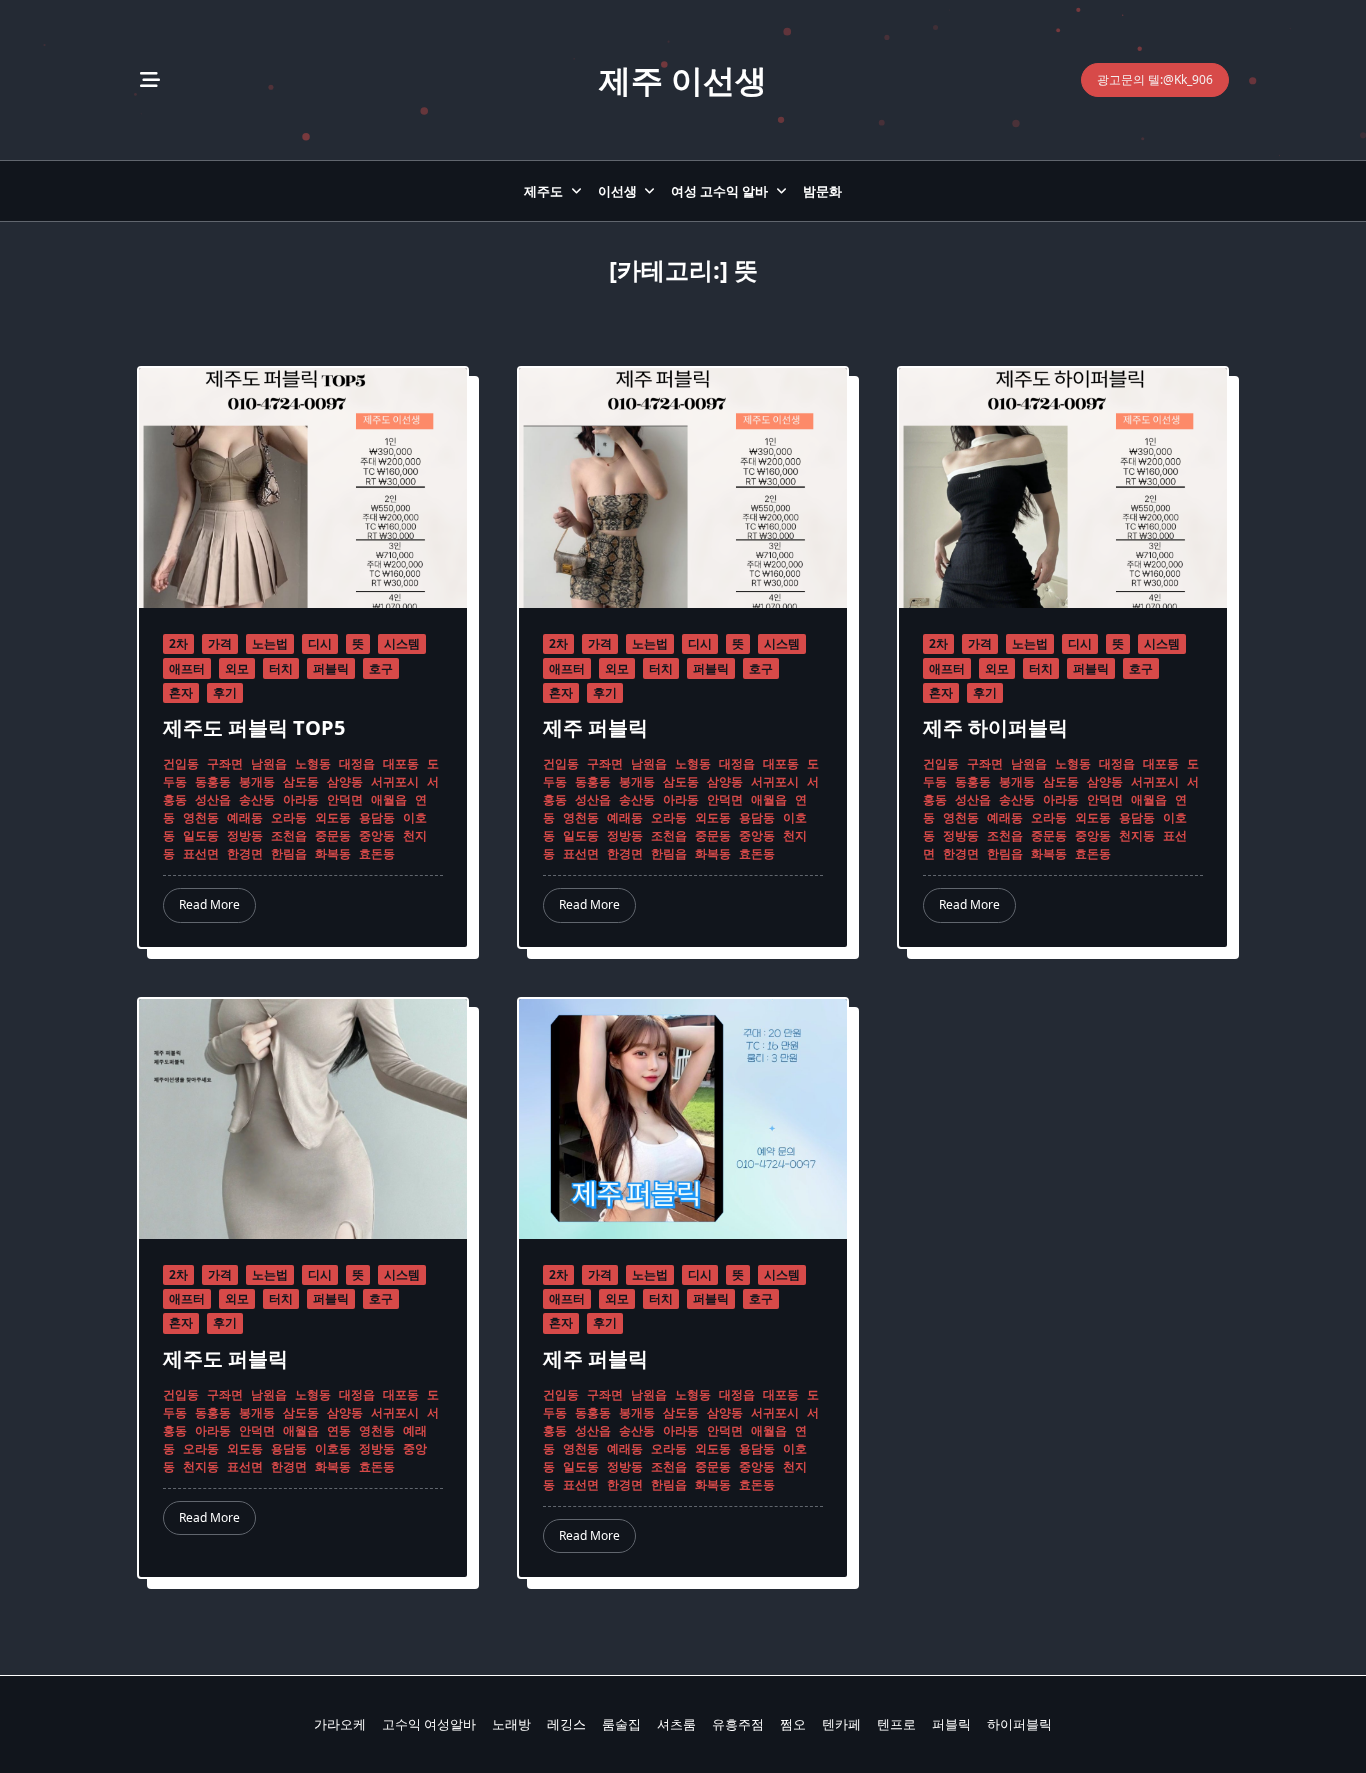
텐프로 (896, 1724)
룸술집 (621, 1724)
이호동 (333, 1448)
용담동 (377, 817)
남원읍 (269, 763)
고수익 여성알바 (429, 1724)
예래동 (245, 817)
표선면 (201, 853)
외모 (237, 668)
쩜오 (793, 1724)
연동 (339, 1430)
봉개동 (257, 781)
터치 (281, 668)
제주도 (543, 191)
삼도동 (301, 781)
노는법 (270, 643)
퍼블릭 (331, 668)
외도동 (333, 817)
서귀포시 (395, 781)
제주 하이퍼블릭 (995, 727)
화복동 (333, 853)
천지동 (1137, 835)
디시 (320, 643)
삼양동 (345, 781)
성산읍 (213, 799)
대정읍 (357, 763)
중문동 (333, 835)
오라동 (289, 817)
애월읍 (389, 799)
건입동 (181, 763)
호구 (381, 668)
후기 (225, 692)
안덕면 (345, 799)
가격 (220, 643)
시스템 (402, 643)
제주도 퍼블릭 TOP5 (254, 727)
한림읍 (289, 853)
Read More (209, 904)
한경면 (245, 853)
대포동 (401, 763)
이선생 (617, 191)
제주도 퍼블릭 (225, 1358)
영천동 (201, 817)
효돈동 (377, 853)
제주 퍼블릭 (595, 727)
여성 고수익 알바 (719, 191)
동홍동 (213, 781)
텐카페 (841, 1724)
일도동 (201, 835)
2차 (178, 643)
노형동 (313, 763)
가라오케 (340, 1724)
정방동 (245, 835)
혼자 (181, 692)
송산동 (257, 799)
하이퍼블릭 (1019, 1724)
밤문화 (822, 191)
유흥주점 (738, 1724)
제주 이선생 (683, 79)
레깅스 (566, 1724)
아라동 (301, 799)
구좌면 (225, 763)
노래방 (511, 1724)
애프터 (187, 668)
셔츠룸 (676, 1724)
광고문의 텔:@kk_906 (1155, 79)
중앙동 (377, 835)
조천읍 (289, 835)
